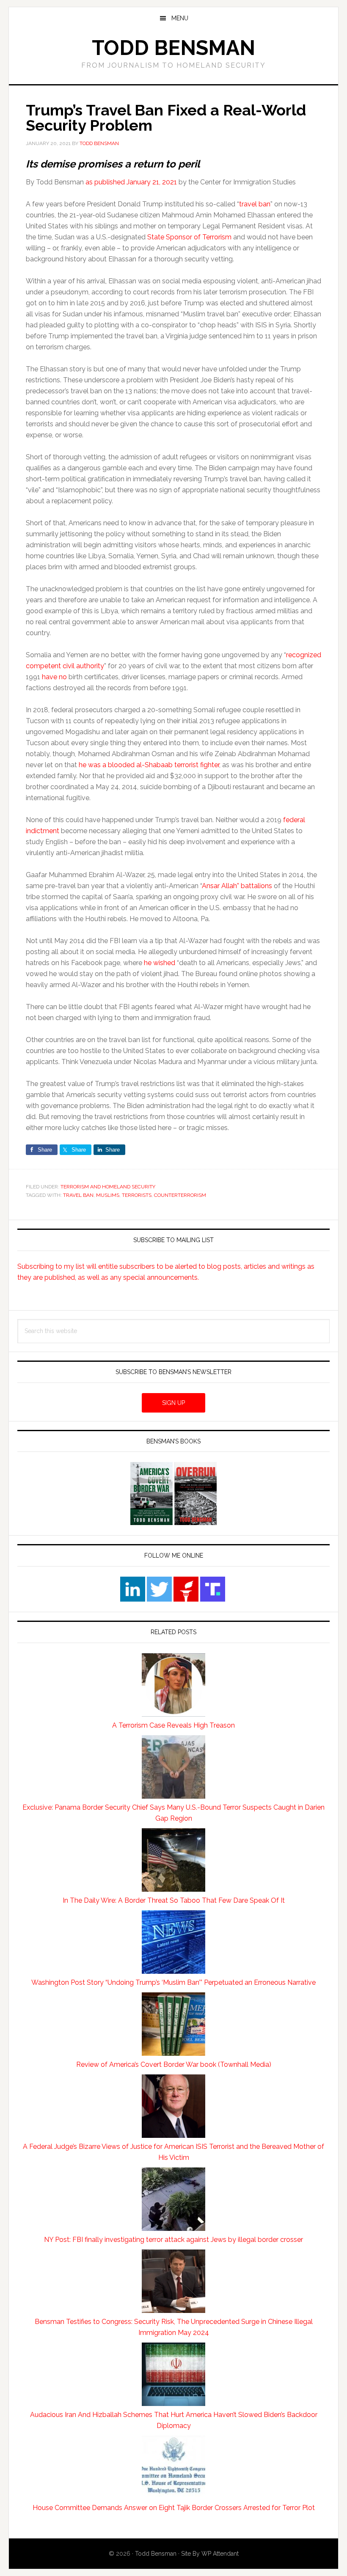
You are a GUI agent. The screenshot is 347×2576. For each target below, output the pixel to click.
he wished (160, 963)
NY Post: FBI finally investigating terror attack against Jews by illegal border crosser (173, 2240)
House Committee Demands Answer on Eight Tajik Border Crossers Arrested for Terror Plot (174, 2508)
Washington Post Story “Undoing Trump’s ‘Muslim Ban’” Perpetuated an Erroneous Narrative (173, 1982)
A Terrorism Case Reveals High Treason (173, 1725)
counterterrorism (180, 1195)
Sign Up (173, 1403)
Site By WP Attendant (210, 2554)
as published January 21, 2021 (131, 182)
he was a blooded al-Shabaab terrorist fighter (149, 765)
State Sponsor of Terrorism (189, 237)
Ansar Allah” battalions (237, 886)
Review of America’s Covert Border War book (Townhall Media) (174, 2064)
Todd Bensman (173, 48)
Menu (180, 18)
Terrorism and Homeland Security (108, 1187)
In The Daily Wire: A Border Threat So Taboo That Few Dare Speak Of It (174, 1900)
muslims (108, 1195)
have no (54, 677)
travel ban (255, 204)
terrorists (137, 1195)
